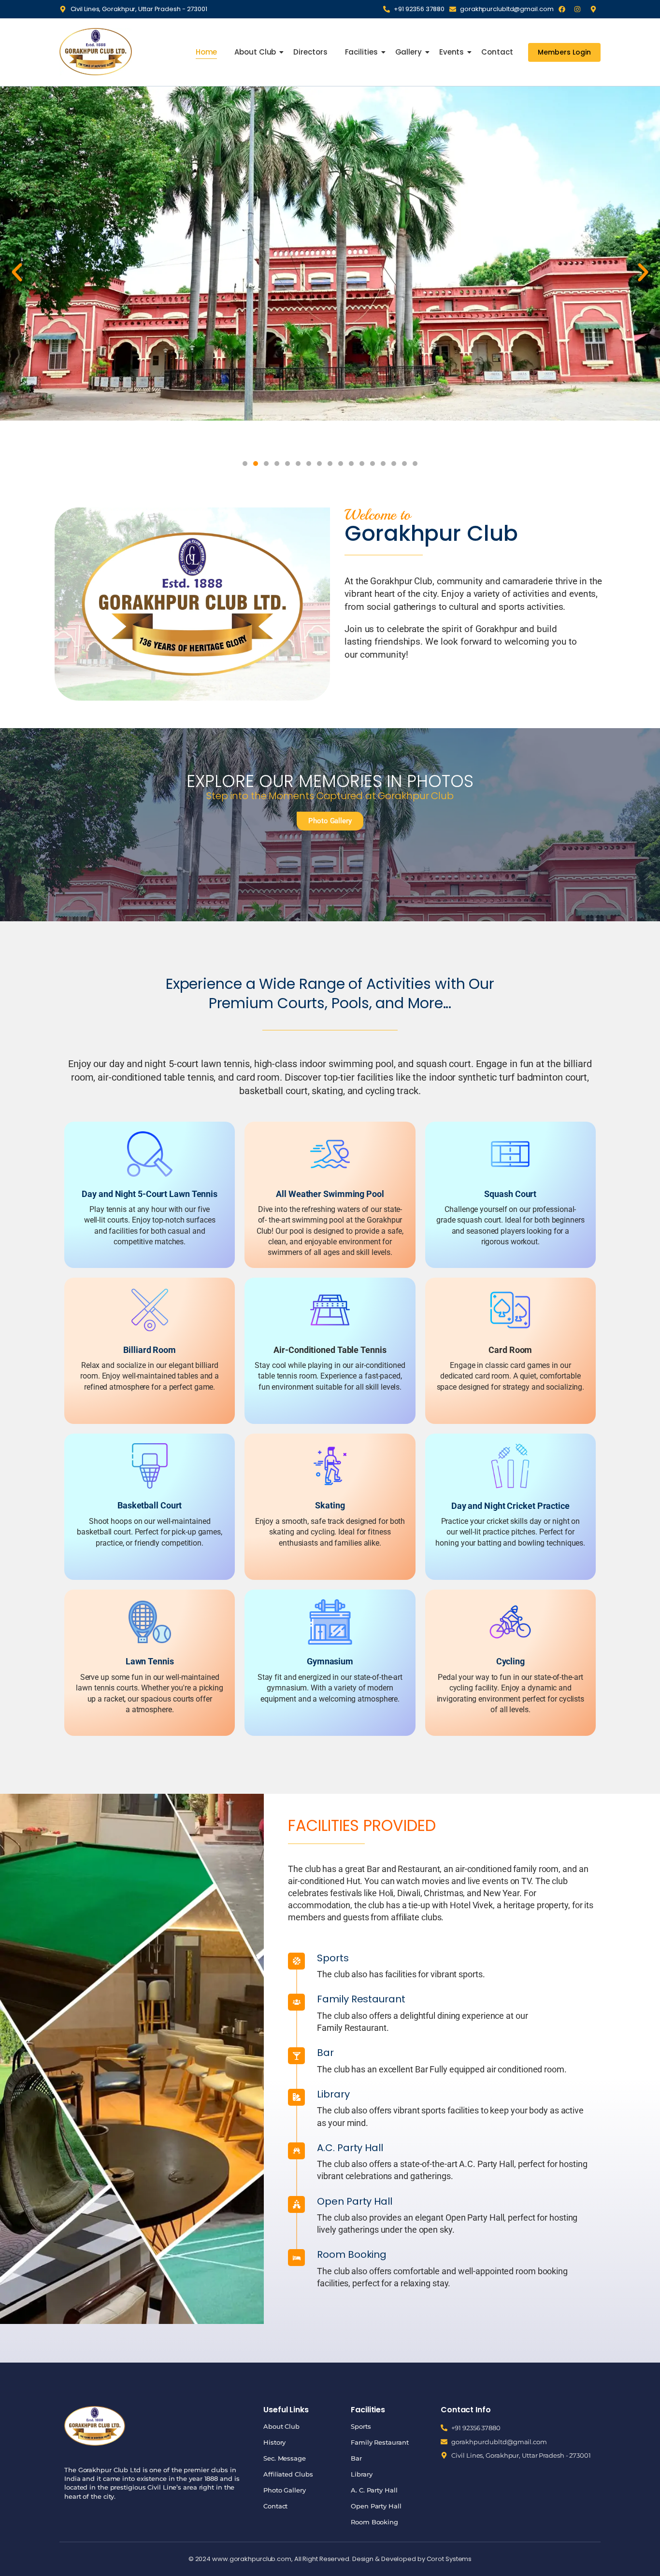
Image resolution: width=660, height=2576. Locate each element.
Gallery (409, 52)
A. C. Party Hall (374, 2490)
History (274, 2442)
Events (452, 52)
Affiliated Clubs (288, 2474)
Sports (361, 2426)
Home (207, 52)
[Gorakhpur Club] (96, 51)
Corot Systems (449, 2559)
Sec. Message (285, 2458)
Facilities (361, 52)
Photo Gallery (285, 2490)
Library (361, 2474)
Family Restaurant (380, 2442)
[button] (17, 272)
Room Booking (374, 2522)
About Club (255, 52)
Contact (497, 52)
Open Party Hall (376, 2506)
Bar (356, 2458)
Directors (310, 52)
